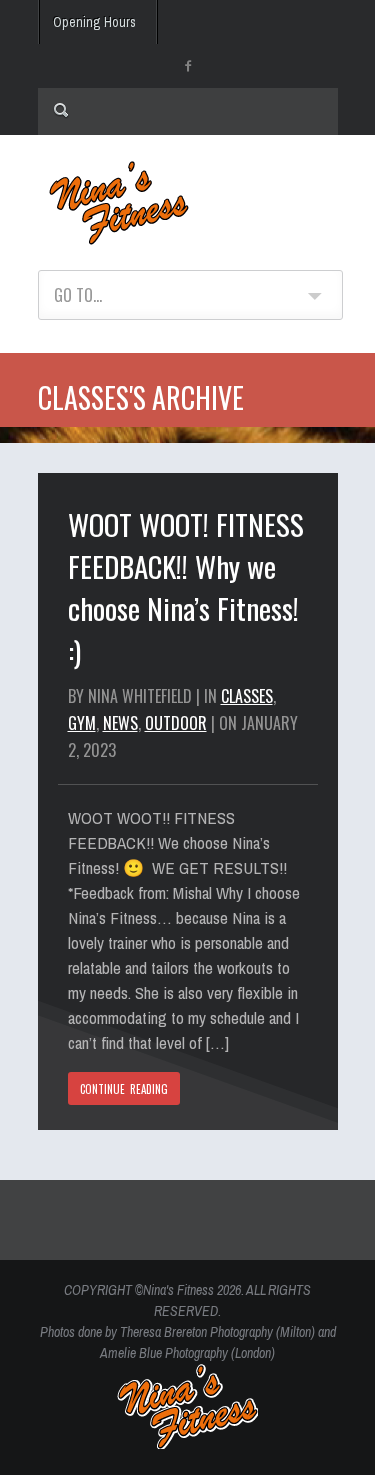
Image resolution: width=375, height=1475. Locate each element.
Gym (82, 723)
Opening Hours (94, 22)
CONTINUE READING (124, 1089)
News (120, 723)
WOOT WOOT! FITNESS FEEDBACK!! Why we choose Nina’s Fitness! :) (186, 586)
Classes (247, 696)
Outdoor (176, 723)
